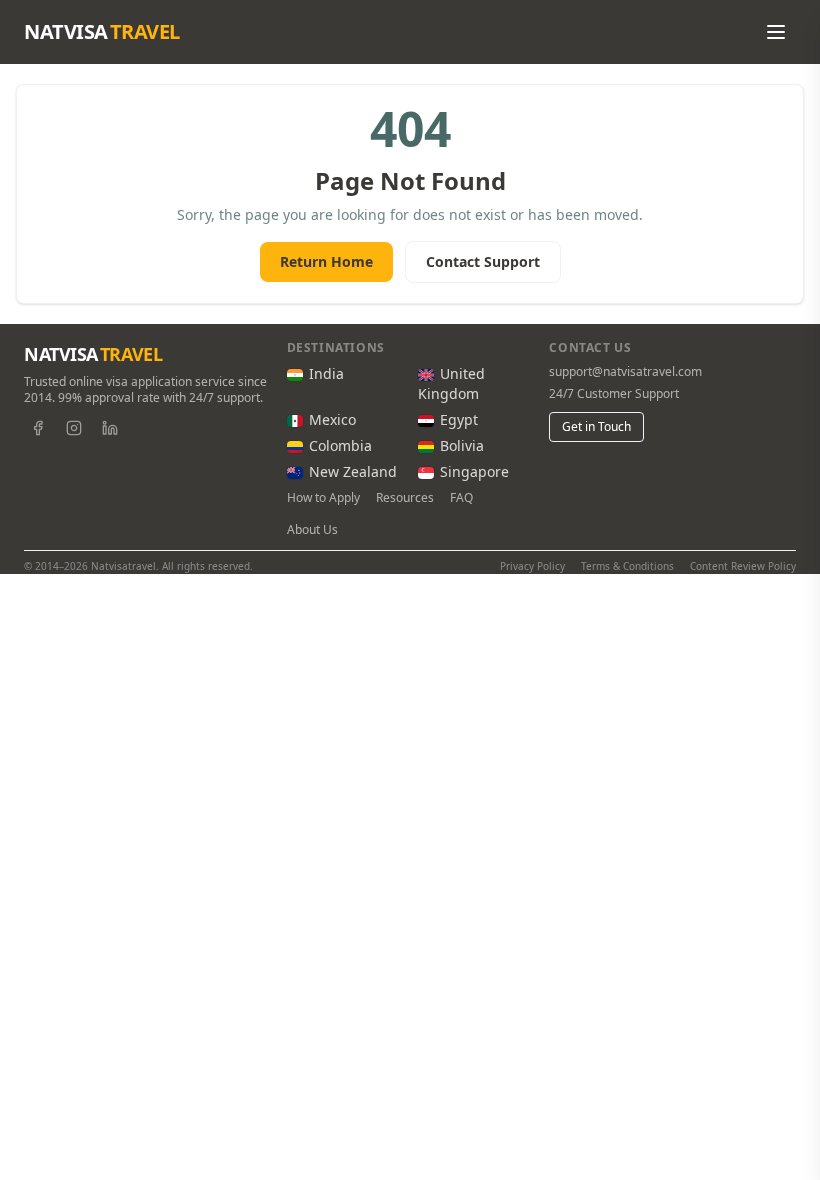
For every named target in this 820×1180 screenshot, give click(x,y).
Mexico (332, 419)
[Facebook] (38, 428)
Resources (405, 498)
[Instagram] (74, 428)
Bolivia (462, 445)
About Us (312, 530)
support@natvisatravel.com (625, 372)
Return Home (326, 261)
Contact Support (483, 261)
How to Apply (323, 498)
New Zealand (353, 471)
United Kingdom (451, 383)
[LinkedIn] (110, 428)
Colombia (340, 445)
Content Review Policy (743, 566)
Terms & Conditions (627, 566)
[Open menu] (776, 32)
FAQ (461, 498)
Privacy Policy (532, 566)
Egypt (459, 419)
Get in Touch (596, 426)
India (326, 373)
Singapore (474, 471)
